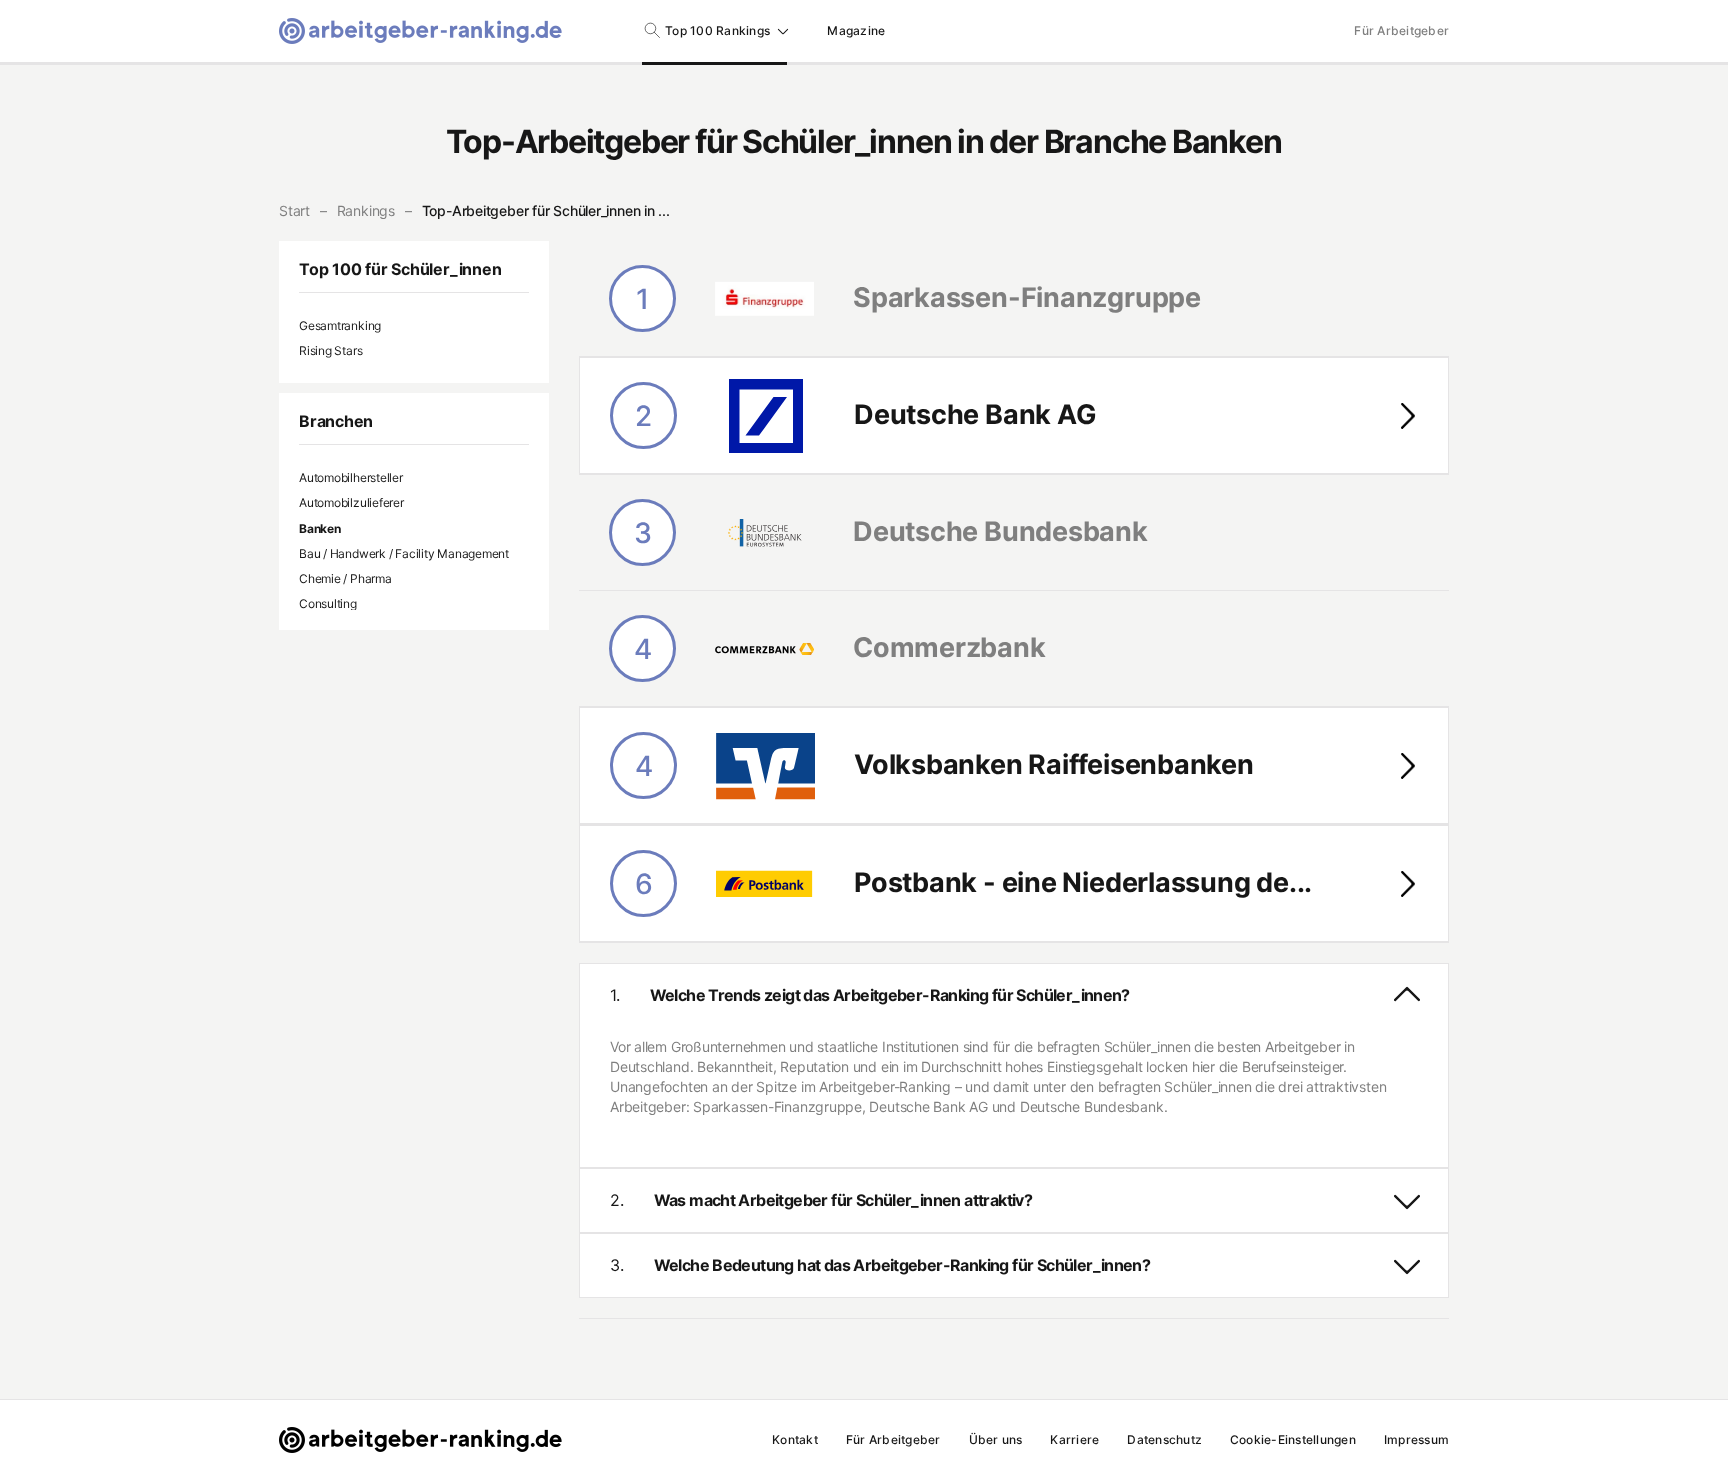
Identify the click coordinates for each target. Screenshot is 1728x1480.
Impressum (1416, 1439)
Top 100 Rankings (717, 30)
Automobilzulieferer (351, 502)
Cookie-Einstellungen (1293, 1439)
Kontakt (795, 1439)
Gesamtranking (340, 325)
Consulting (328, 603)
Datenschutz (1164, 1439)
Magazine (856, 30)
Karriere (1074, 1439)
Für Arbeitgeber (1401, 30)
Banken (320, 528)
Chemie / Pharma (345, 578)
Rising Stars (330, 350)
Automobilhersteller (351, 477)
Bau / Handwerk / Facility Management (404, 553)
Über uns (996, 1439)
